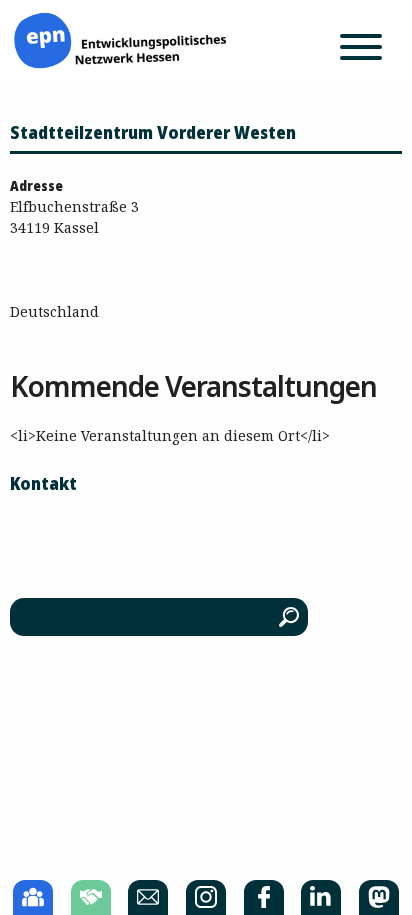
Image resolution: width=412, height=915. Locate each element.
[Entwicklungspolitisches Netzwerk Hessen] (120, 38)
